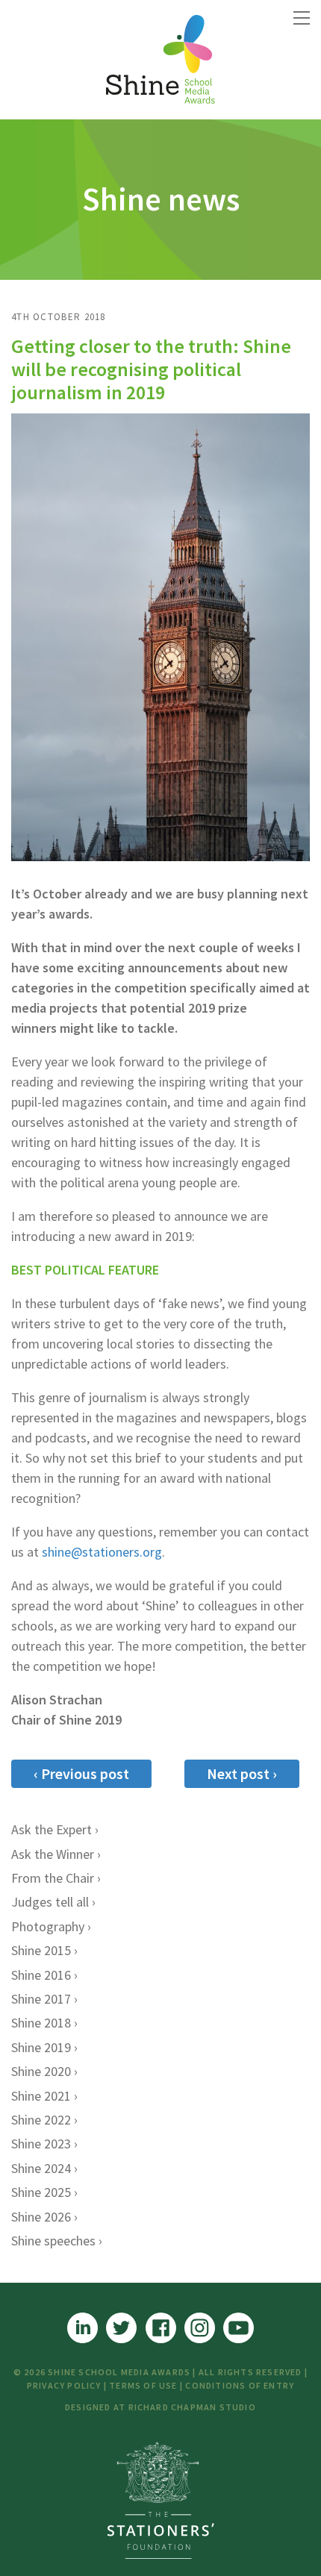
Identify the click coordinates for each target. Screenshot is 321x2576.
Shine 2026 (41, 2217)
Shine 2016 (41, 1975)
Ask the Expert (52, 1829)
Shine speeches (53, 2241)
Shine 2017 (41, 1999)
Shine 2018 (41, 2023)
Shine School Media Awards (160, 60)
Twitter (121, 2328)
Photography (48, 1926)
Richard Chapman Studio (192, 2407)
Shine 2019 (41, 2047)
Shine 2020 (41, 2071)
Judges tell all (50, 1902)
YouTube (239, 2328)
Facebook (161, 2328)
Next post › (242, 1773)
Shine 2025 (41, 2192)
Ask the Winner (53, 1854)
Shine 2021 (41, 2096)
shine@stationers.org (102, 1552)
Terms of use (143, 2385)
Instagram (200, 2328)
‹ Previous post (81, 1773)
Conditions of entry (240, 2385)
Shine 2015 (41, 1950)
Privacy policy (64, 2385)
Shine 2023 (41, 2144)
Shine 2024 (41, 2168)
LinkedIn (82, 2328)
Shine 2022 (41, 2120)
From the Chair (53, 1878)
